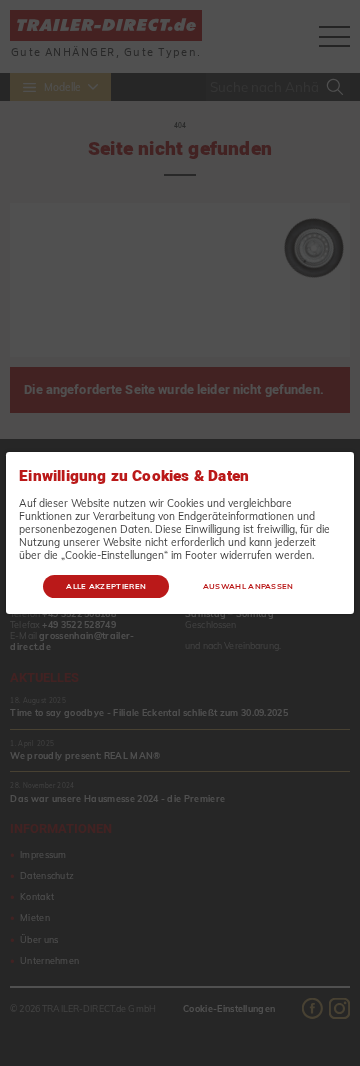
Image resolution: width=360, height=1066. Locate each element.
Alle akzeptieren (106, 586)
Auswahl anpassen (248, 586)
